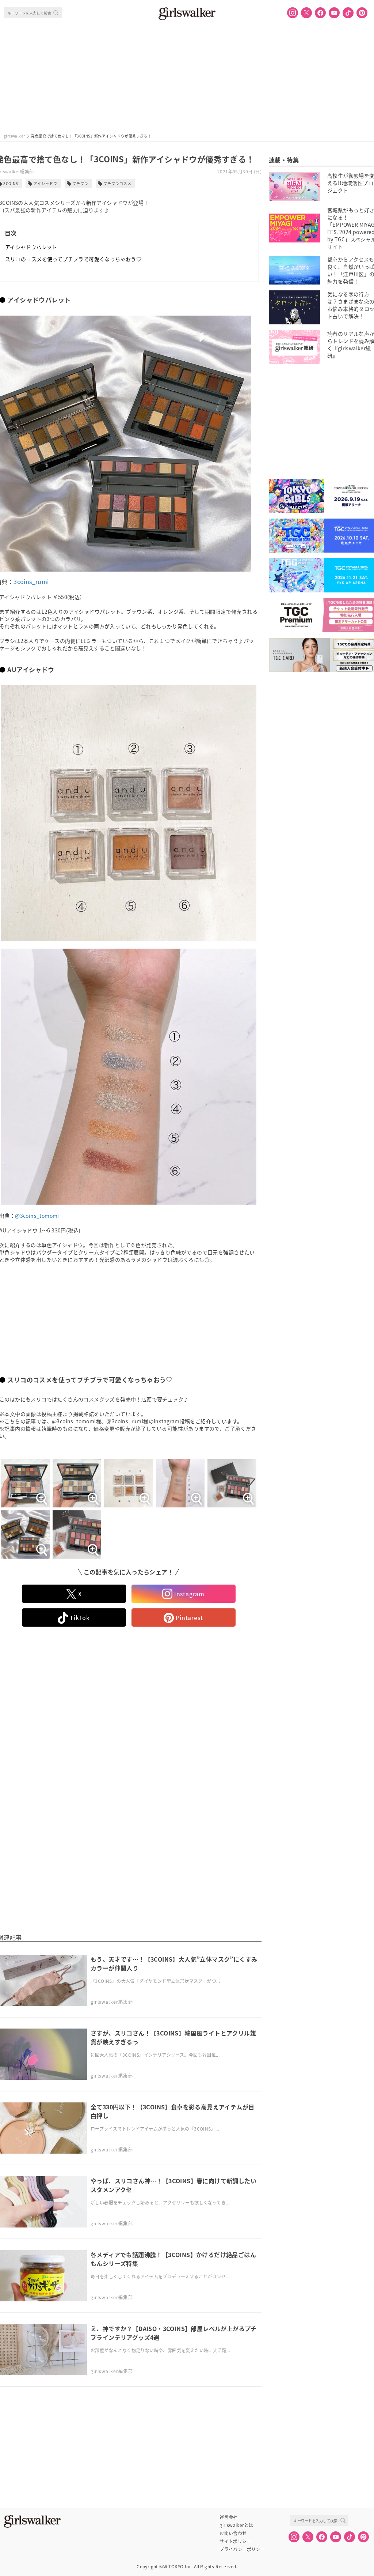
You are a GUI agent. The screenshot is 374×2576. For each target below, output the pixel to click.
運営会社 (229, 2517)
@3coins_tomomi (37, 1216)
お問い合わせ (233, 2533)
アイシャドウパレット (31, 247)
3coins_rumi (31, 581)
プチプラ (80, 183)
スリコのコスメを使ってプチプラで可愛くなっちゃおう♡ (73, 259)
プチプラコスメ (117, 183)
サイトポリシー (235, 2541)
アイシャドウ (45, 183)
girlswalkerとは (236, 2525)
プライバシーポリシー (242, 2549)
